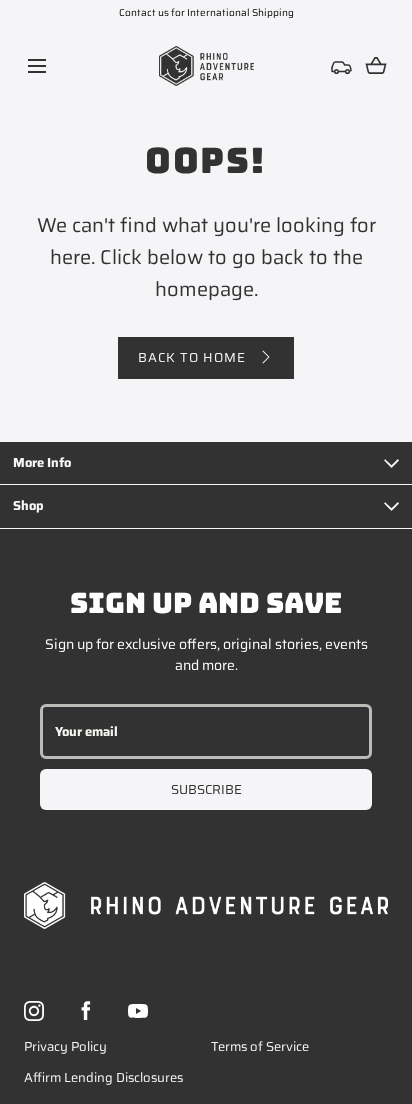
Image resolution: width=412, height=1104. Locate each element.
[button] (36, 65)
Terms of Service (260, 1046)
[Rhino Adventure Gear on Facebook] (86, 1011)
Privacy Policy (65, 1046)
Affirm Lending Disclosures (103, 1077)
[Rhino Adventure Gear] (206, 66)
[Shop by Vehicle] (342, 66)
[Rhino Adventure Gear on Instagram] (34, 1011)
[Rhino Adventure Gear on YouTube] (138, 1011)
